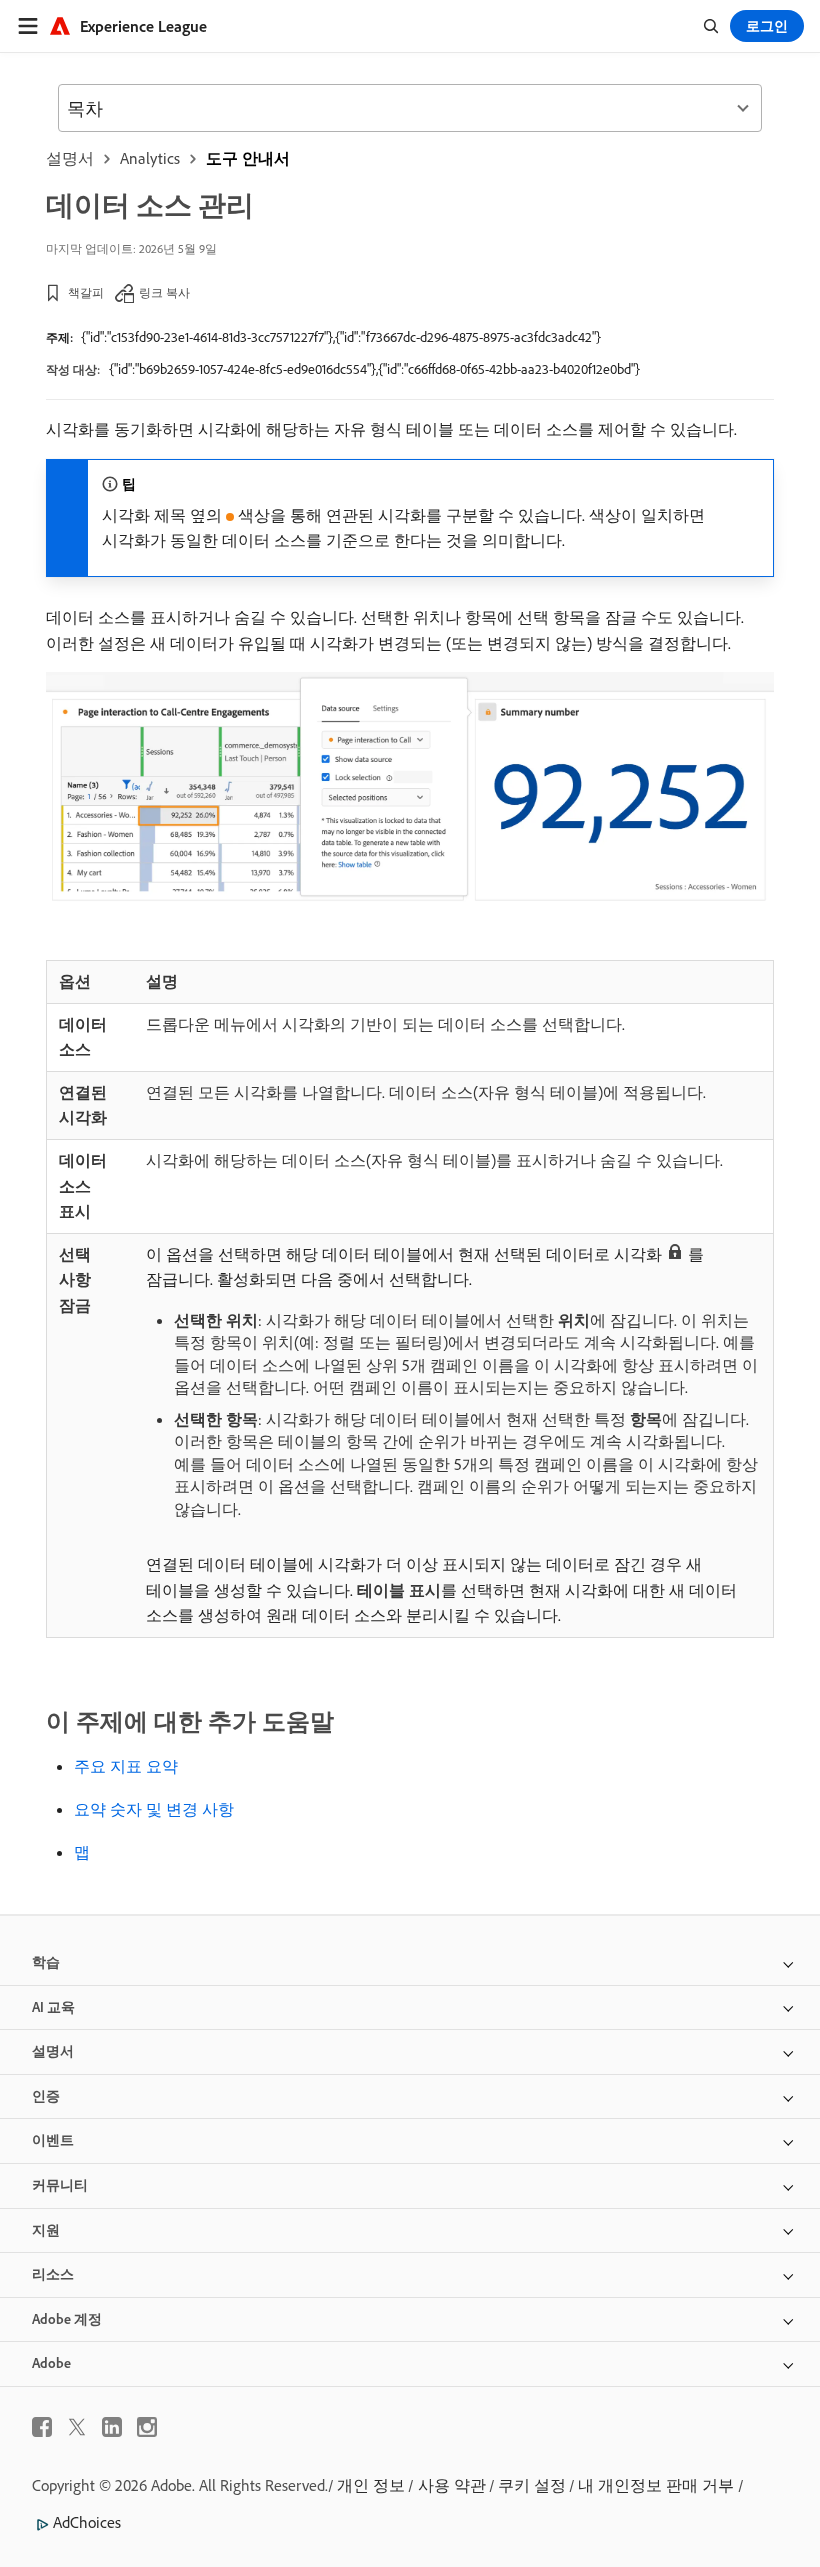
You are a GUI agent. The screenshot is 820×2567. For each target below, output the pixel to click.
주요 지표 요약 (126, 1766)
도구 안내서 (248, 158)
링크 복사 (164, 292)
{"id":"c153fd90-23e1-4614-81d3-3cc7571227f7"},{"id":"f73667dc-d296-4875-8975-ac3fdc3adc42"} (341, 337)
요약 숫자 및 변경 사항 (154, 1809)
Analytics (150, 158)
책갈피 (86, 292)
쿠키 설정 (532, 2485)
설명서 (70, 158)
